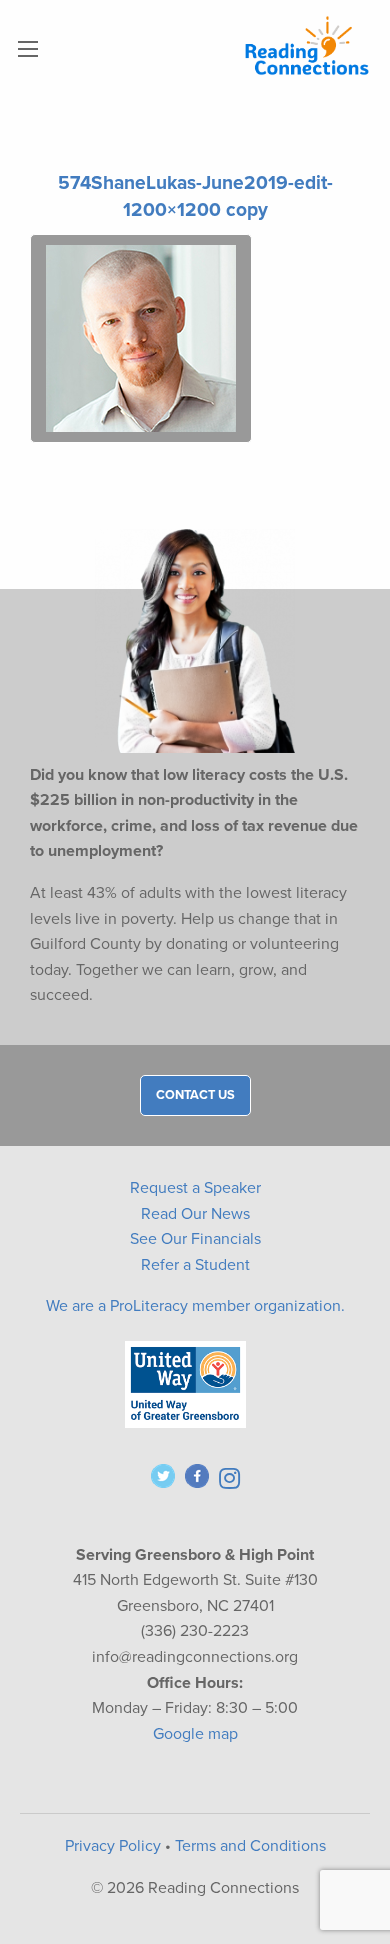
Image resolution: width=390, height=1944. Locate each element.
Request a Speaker (195, 1188)
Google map (195, 1734)
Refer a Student (195, 1265)
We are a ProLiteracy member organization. (195, 1306)
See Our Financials (195, 1239)
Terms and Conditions (250, 1846)
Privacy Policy (113, 1846)
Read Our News (195, 1214)
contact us (195, 1095)
